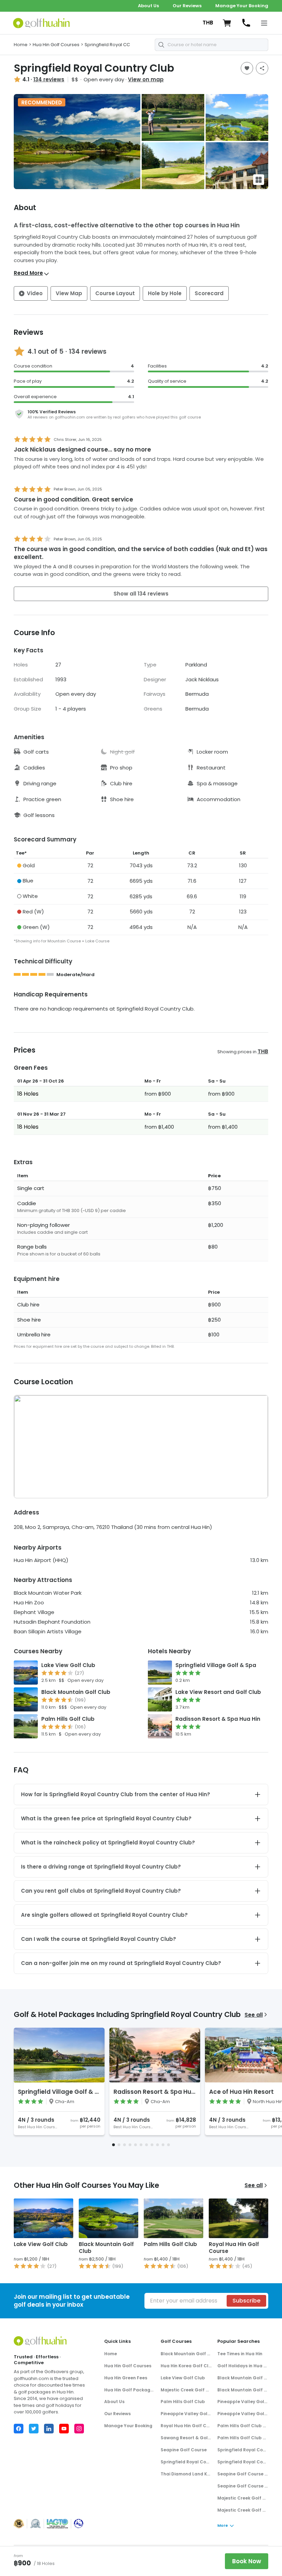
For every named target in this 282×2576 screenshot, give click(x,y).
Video (35, 293)
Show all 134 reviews (141, 594)
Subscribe (246, 2301)
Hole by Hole (165, 293)
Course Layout (115, 293)
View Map (69, 293)
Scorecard (209, 293)
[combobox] (211, 45)
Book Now (247, 2561)
